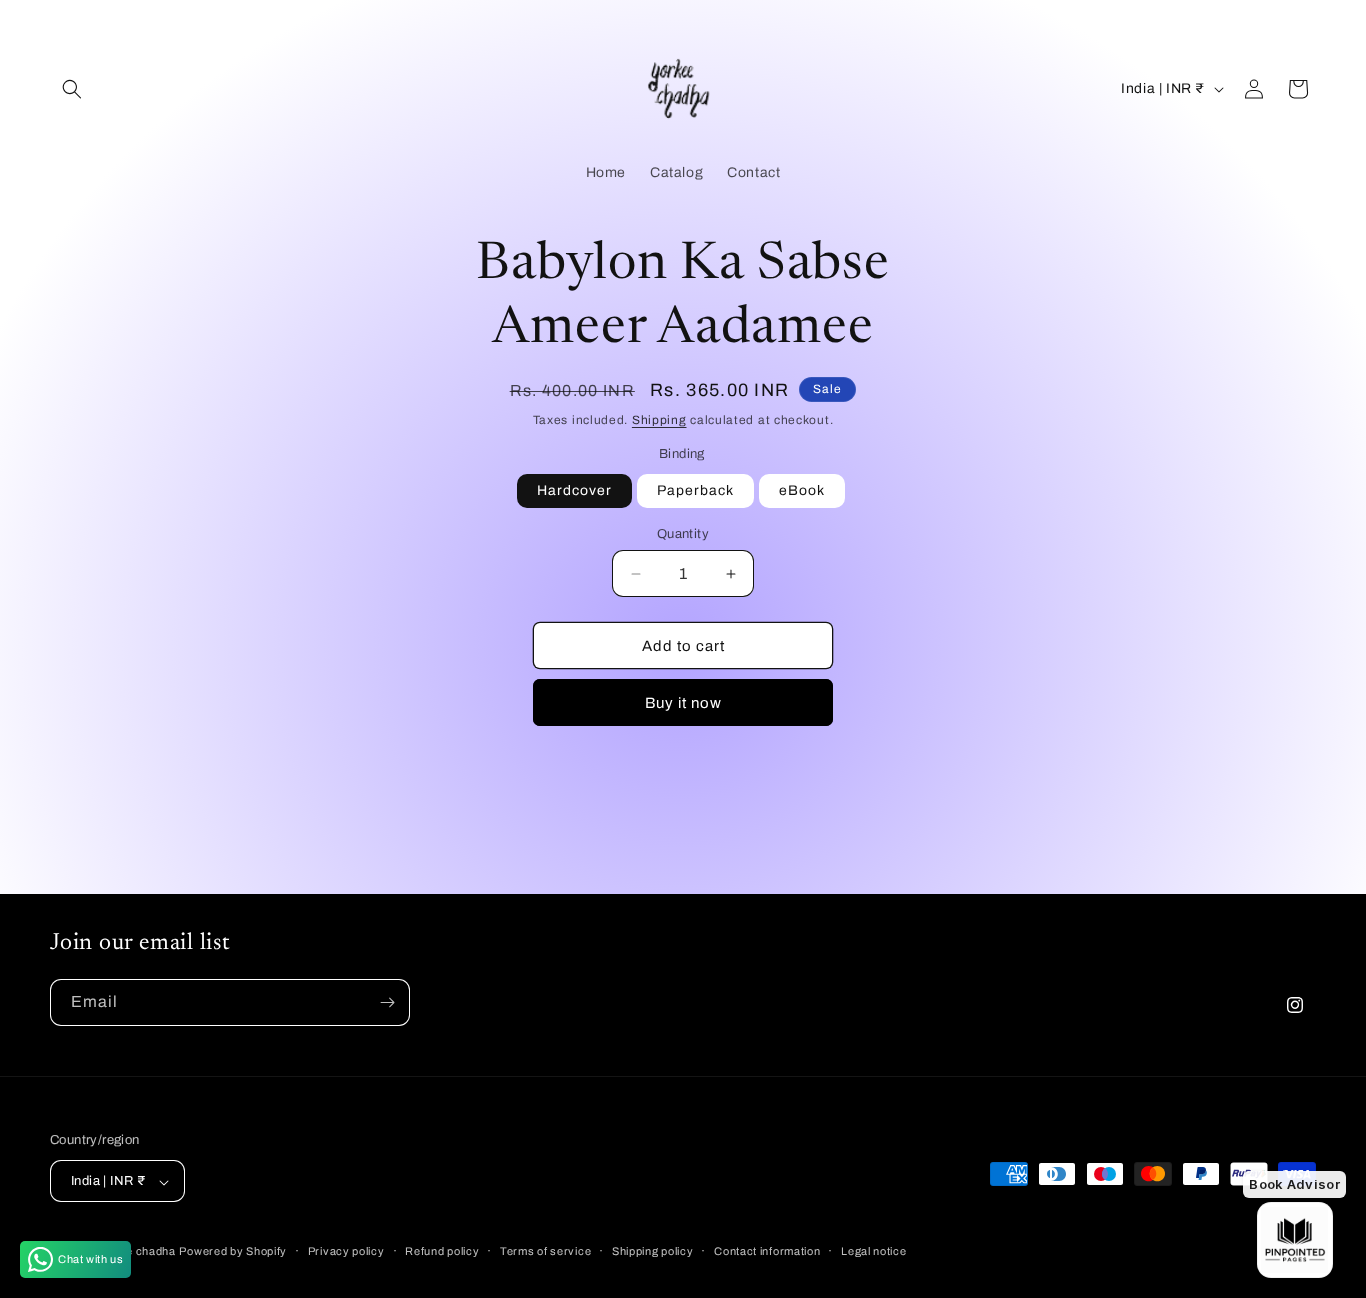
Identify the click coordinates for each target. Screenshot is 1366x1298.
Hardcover (574, 490)
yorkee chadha (135, 1252)
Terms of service (545, 1251)
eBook (802, 490)
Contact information (767, 1251)
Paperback (695, 490)
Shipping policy (653, 1251)
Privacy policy (346, 1251)
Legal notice (873, 1251)
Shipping (659, 420)
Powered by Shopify (233, 1252)
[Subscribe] (387, 1002)
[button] (72, 89)
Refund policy (442, 1251)
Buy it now (683, 703)
